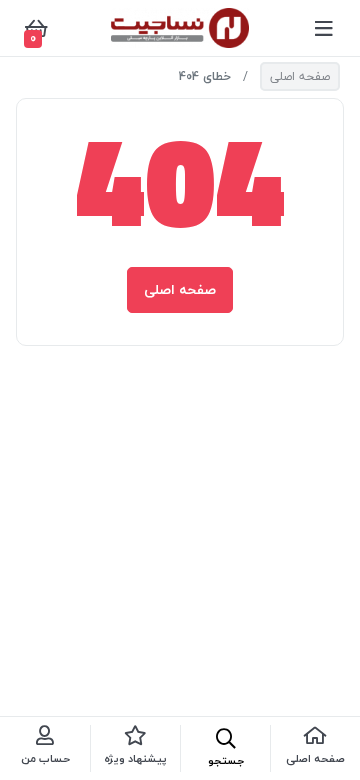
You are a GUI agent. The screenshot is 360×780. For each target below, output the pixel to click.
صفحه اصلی (300, 76)
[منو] (324, 28)
